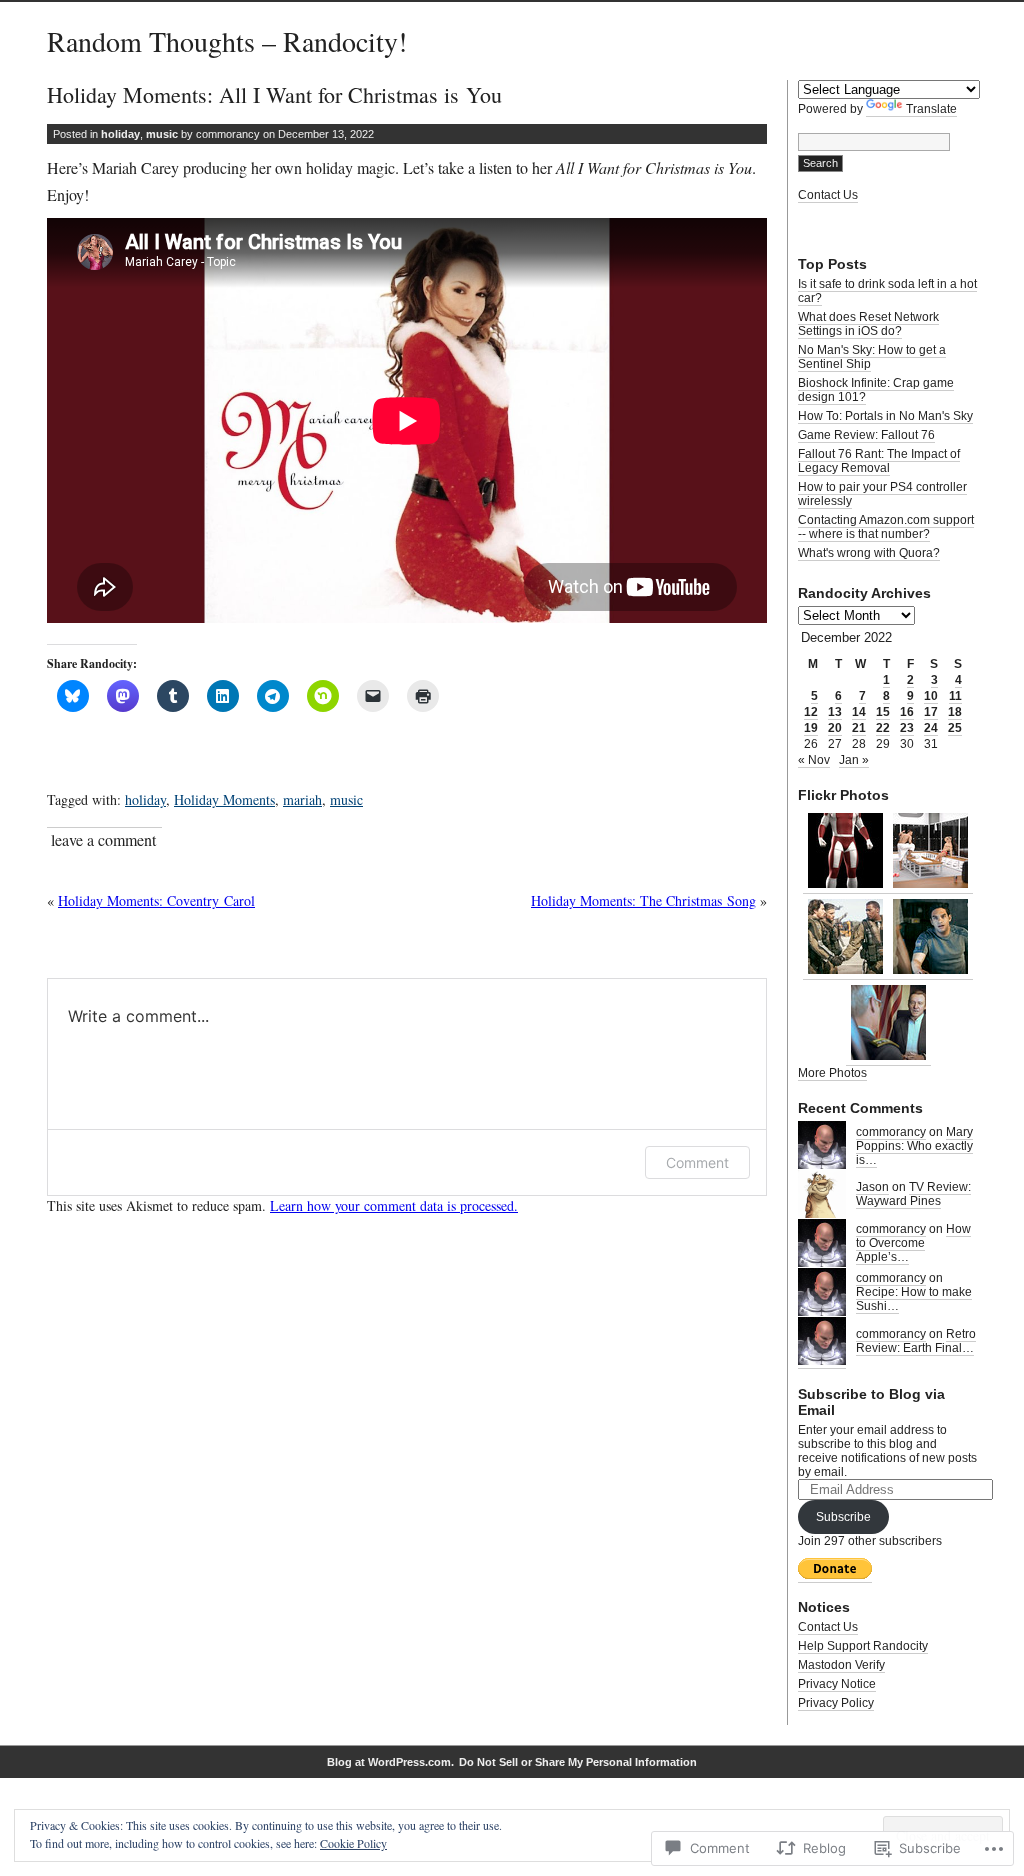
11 (955, 696)
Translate (931, 109)
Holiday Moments (224, 799)
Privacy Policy (836, 1703)
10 (931, 696)
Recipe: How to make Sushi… (914, 1299)
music (162, 134)
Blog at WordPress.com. (390, 1762)
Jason (872, 1187)
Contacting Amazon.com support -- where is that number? (886, 527)
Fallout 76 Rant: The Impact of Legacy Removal (879, 461)
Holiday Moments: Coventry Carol (156, 900)
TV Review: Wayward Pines (913, 1194)
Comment (697, 1162)
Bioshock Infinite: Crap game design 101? (876, 390)
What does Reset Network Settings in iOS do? (868, 324)
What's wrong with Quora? (869, 553)
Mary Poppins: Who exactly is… (914, 1146)
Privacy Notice (837, 1684)
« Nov (814, 760)
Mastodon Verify (841, 1665)
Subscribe (843, 1517)
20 (835, 728)
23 (907, 728)
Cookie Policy (353, 1843)
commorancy (891, 1132)
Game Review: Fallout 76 (866, 435)
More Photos (832, 1073)
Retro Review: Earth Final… (916, 1341)
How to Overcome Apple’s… (913, 1243)
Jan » (854, 760)
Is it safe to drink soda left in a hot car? (887, 291)
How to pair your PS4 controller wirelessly (882, 494)
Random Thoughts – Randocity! (227, 41)
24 (931, 728)
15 (883, 712)
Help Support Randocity (863, 1646)
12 (811, 712)
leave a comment (103, 839)
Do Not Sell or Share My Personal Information (578, 1762)
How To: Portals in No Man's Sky (885, 416)
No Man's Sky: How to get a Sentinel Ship (872, 357)
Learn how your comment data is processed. (394, 1205)
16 (907, 712)
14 (859, 712)
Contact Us (828, 195)
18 (955, 712)
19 (811, 728)
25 (955, 728)
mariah (302, 799)
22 (883, 728)
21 (859, 728)
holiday (120, 134)
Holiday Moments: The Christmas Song (643, 900)
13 (835, 712)
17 (931, 712)
